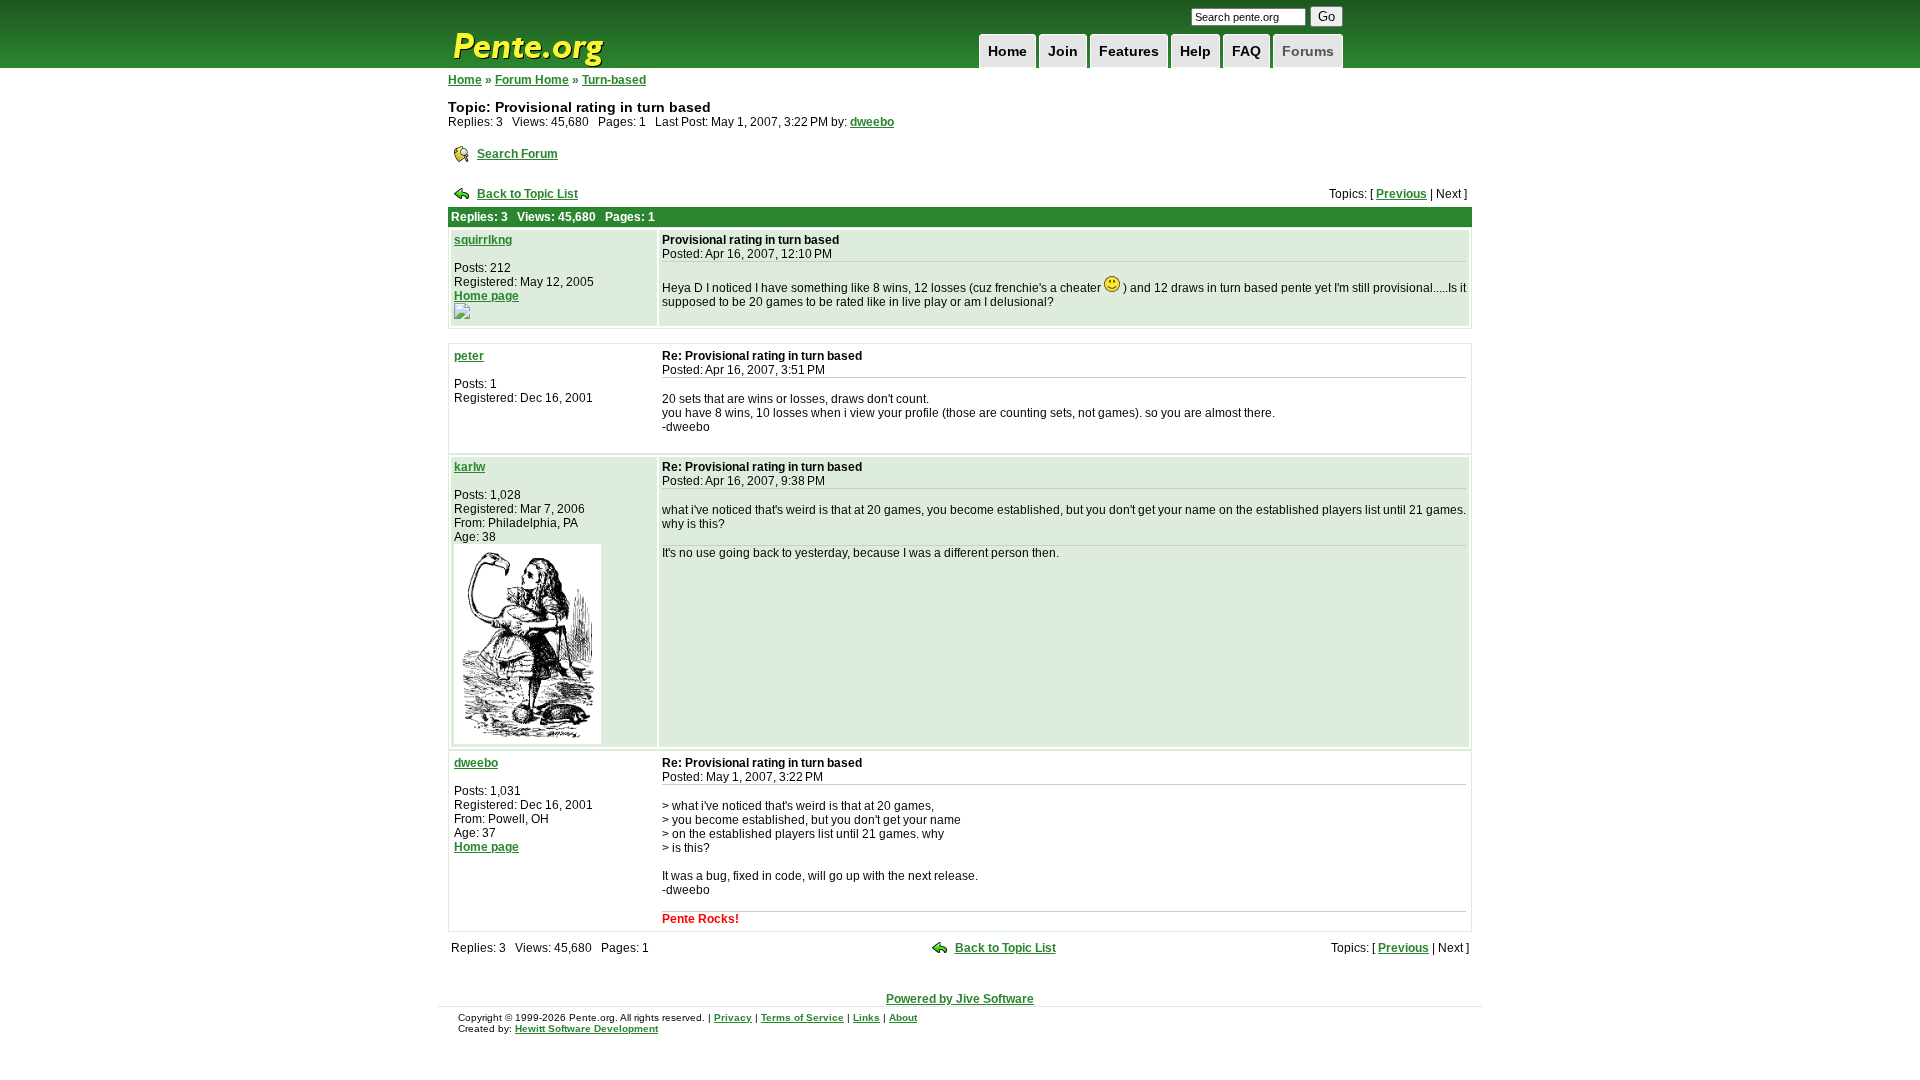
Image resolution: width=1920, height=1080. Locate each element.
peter (469, 356)
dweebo (872, 122)
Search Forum (517, 154)
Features (1129, 51)
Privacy (733, 1017)
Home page (486, 296)
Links (866, 1017)
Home (1007, 51)
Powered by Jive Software (960, 999)
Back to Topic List (527, 194)
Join (1063, 51)
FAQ (1246, 51)
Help (1195, 51)
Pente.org (554, 34)
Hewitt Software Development (586, 1028)
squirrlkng (483, 240)
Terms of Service (802, 1017)
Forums (1308, 51)
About (903, 1017)
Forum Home (532, 80)
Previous (1401, 194)
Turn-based (614, 80)
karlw (469, 467)
